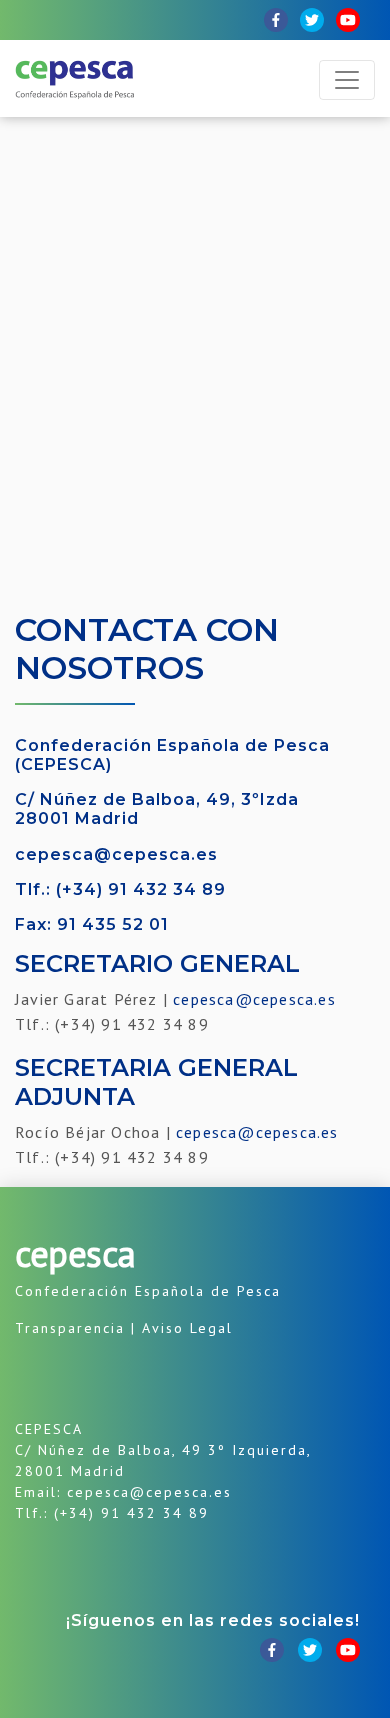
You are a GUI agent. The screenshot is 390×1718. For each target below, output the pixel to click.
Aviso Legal (187, 1328)
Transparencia (70, 1328)
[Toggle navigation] (347, 80)
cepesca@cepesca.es (116, 854)
